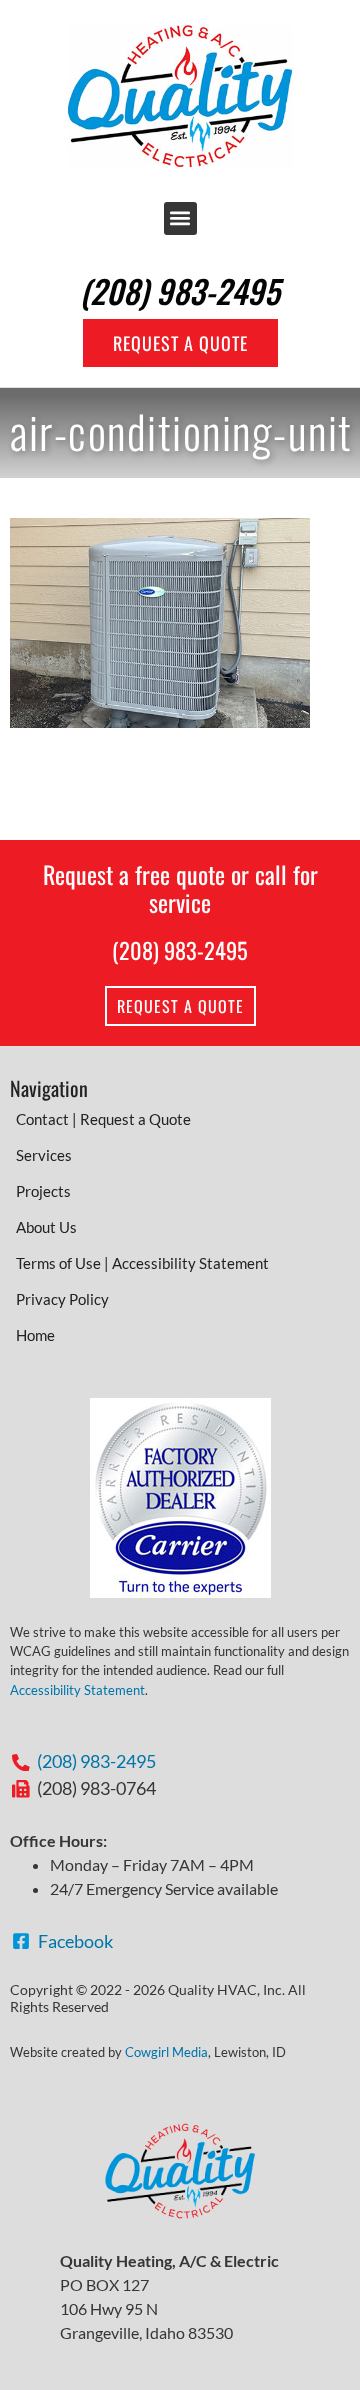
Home (35, 1335)
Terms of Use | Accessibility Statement (142, 1263)
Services (44, 1155)
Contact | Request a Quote (103, 1119)
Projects (43, 1191)
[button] (180, 218)
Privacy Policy (62, 1299)
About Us (46, 1227)
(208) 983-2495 (180, 290)
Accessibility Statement (77, 1690)
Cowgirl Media (166, 2052)
